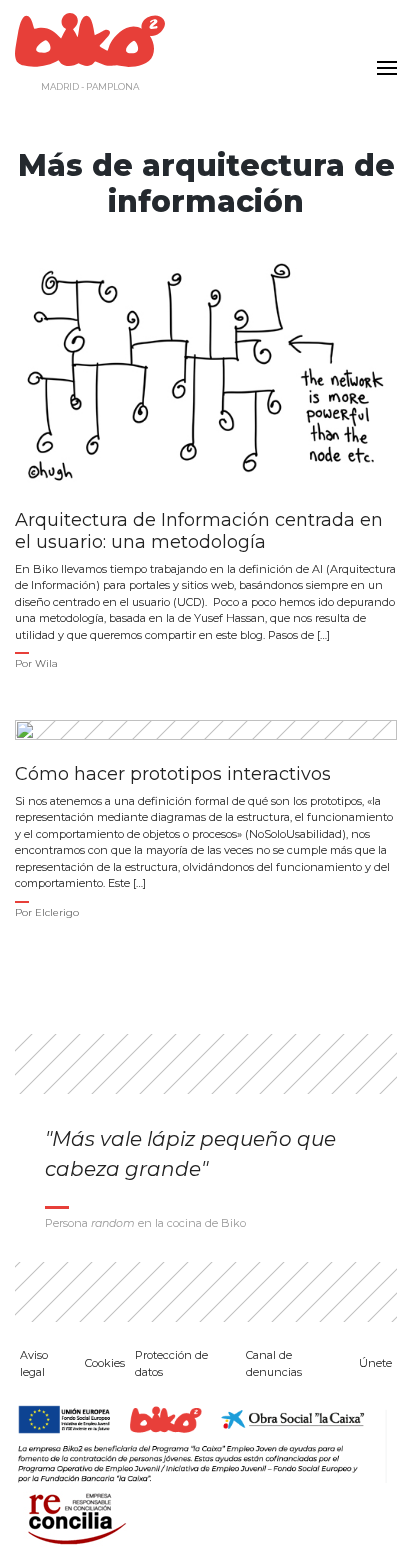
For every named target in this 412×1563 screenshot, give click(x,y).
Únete (375, 1363)
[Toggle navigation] (382, 56)
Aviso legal (34, 1363)
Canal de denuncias (274, 1363)
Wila (46, 663)
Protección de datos (171, 1363)
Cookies (105, 1363)
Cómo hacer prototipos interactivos (173, 774)
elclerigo (57, 912)
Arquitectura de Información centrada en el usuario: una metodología (199, 531)
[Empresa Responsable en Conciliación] (73, 1517)
